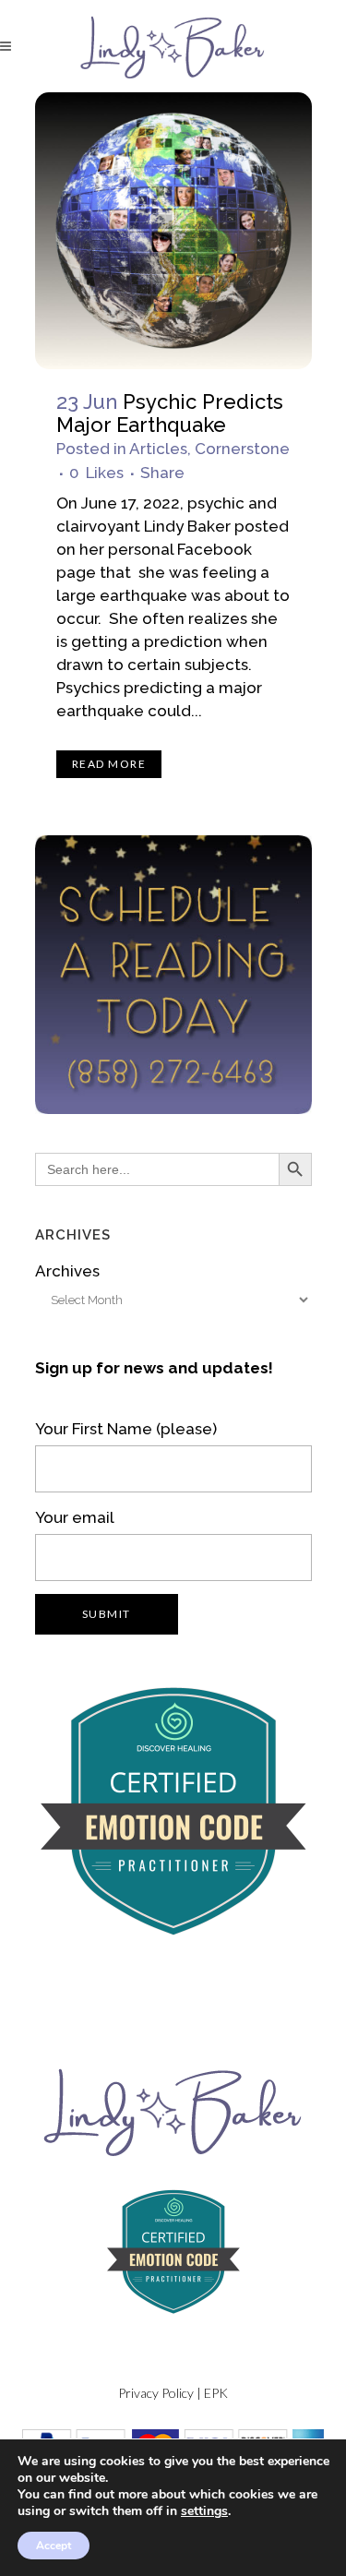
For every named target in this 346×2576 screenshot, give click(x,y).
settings (204, 2511)
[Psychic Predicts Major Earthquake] (173, 231)
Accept (54, 2546)
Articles (158, 449)
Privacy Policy (156, 2393)
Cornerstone (242, 449)
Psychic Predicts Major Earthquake (170, 413)
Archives (67, 1271)
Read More (109, 764)
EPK (216, 2393)
